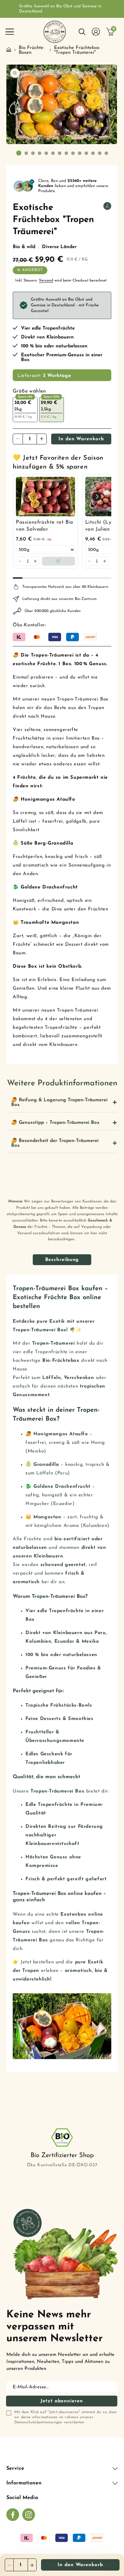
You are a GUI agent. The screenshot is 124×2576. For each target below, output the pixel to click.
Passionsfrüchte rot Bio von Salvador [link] (45, 526)
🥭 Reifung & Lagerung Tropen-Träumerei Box (59, 1103)
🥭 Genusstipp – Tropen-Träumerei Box (55, 1123)
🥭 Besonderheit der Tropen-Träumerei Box (55, 1143)
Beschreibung (62, 1260)
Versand (46, 281)
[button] (10, 32)
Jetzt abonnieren (62, 2401)
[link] (45, 497)
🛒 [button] (59, 561)
